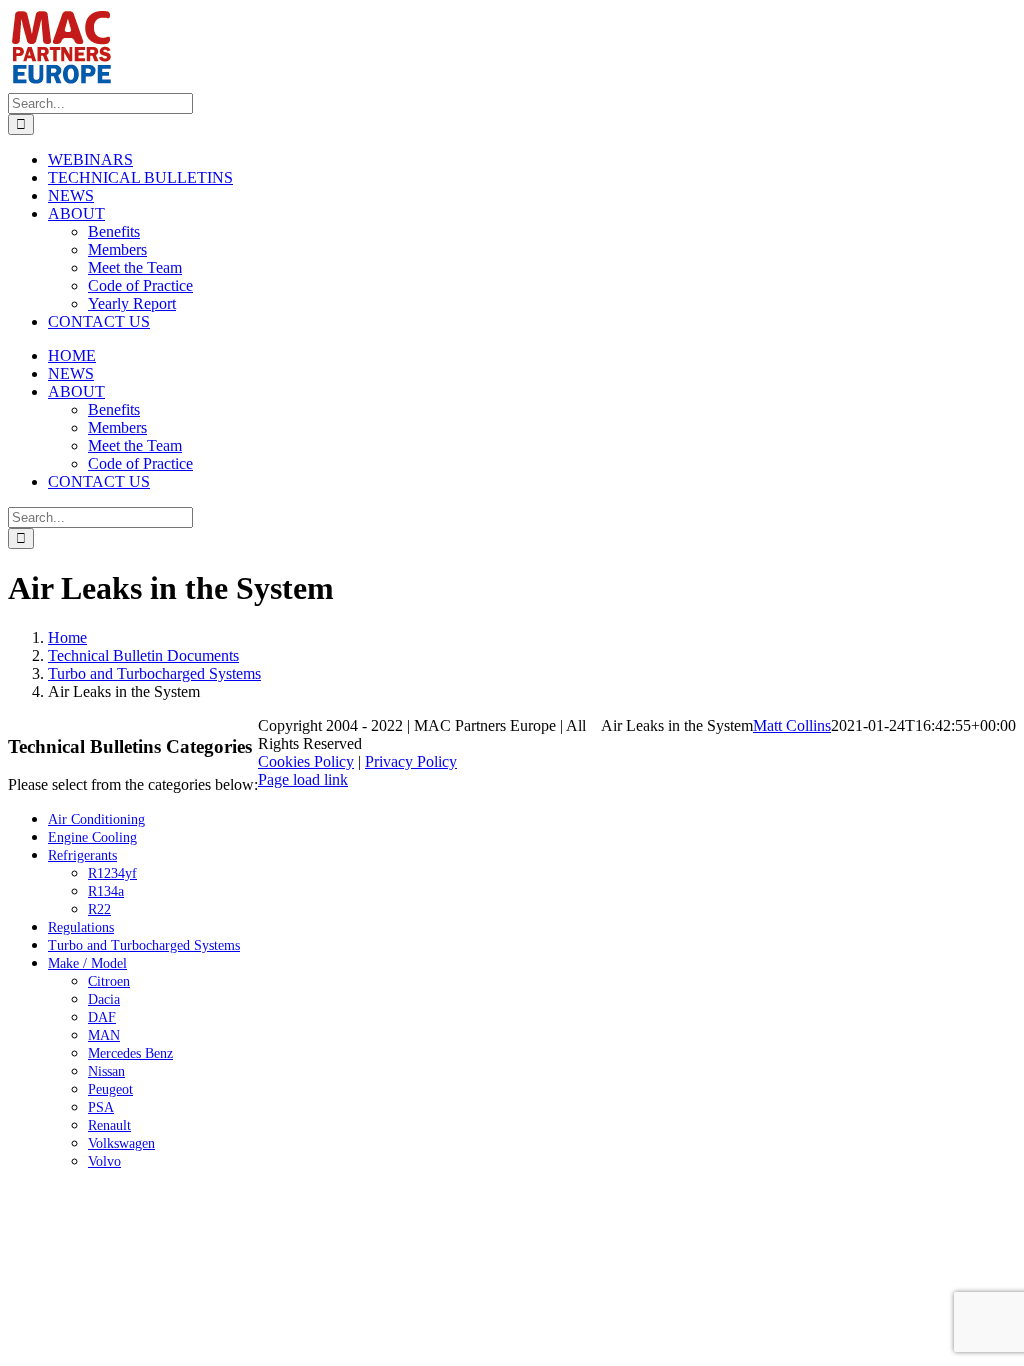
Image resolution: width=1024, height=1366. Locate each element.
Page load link (303, 779)
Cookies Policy (306, 761)
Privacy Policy (411, 761)
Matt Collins (792, 725)
